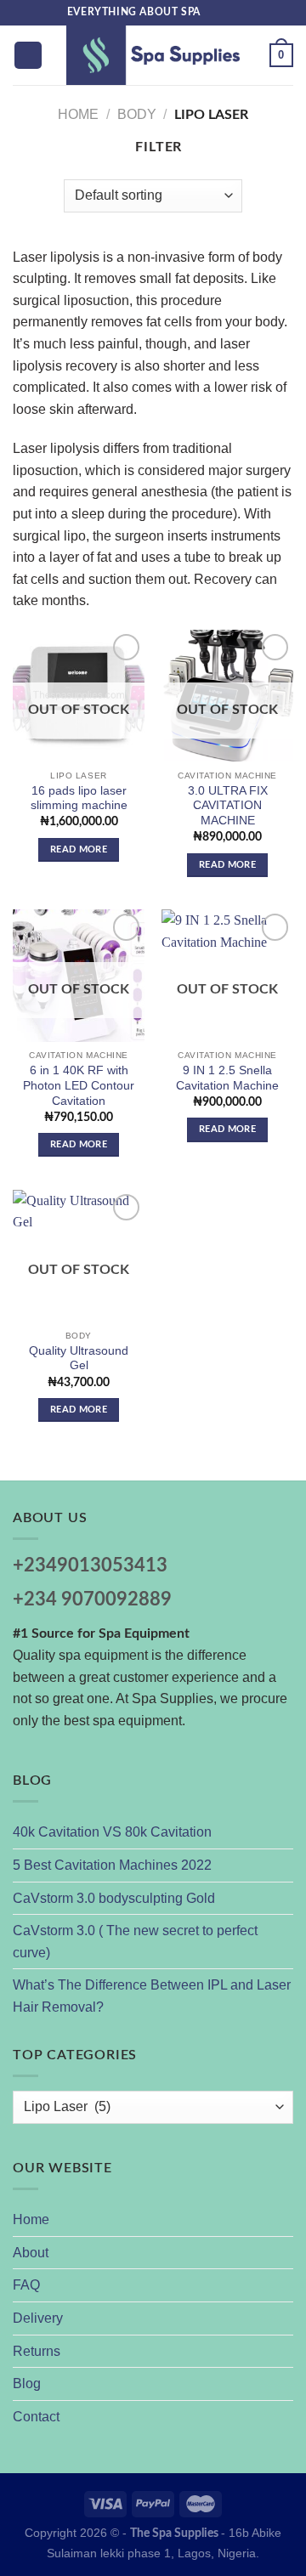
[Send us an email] (231, 13)
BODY (137, 114)
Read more (79, 849)
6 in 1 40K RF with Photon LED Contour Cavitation (79, 1085)
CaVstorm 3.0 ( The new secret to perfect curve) (135, 1942)
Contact (36, 2417)
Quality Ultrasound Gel (79, 1359)
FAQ (26, 2285)
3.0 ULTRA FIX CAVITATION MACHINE (228, 806)
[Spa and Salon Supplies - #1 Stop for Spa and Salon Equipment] (153, 55)
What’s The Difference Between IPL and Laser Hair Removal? (152, 1996)
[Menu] (28, 56)
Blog (27, 2384)
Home (78, 114)
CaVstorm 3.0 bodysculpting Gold (114, 1898)
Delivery (38, 2318)
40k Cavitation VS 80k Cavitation (112, 1832)
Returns (37, 2351)
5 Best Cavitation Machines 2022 (112, 1865)
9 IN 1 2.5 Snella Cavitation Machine (227, 1078)
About (31, 2253)
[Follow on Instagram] (214, 13)
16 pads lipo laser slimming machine (79, 798)
